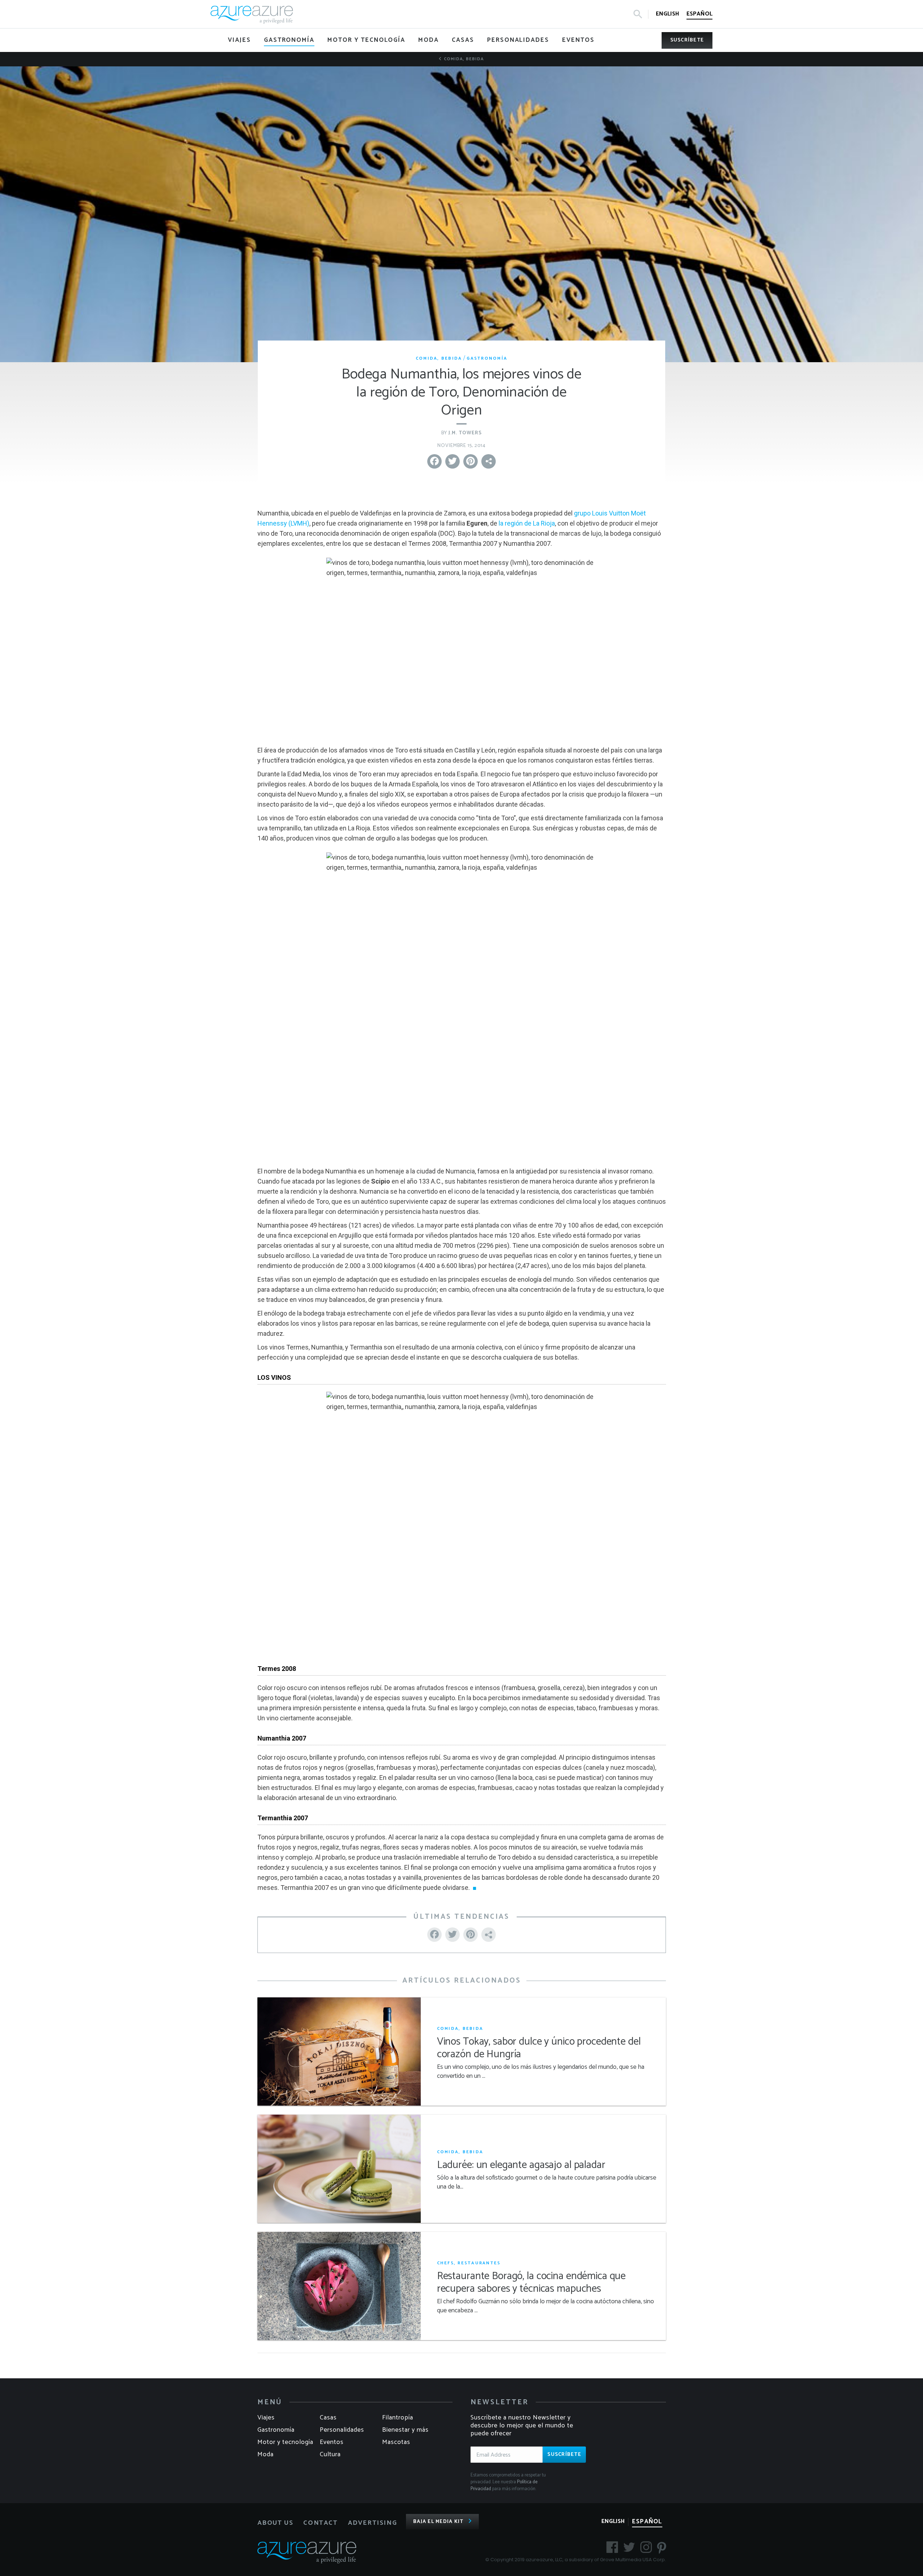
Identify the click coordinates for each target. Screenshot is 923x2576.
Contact (320, 2523)
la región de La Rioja (527, 523)
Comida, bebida (463, 59)
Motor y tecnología (285, 2442)
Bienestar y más (405, 2430)
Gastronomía (487, 358)
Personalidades (342, 2430)
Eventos (332, 2442)
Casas (328, 2418)
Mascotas (396, 2442)
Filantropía (398, 2418)
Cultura (330, 2454)
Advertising (373, 2523)
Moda (266, 2454)
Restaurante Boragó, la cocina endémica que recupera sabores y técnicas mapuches (531, 2283)
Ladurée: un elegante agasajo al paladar (521, 2165)
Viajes (266, 2418)
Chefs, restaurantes (469, 2263)
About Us (275, 2523)
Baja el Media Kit (438, 2522)
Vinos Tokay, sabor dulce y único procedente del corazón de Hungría (539, 2048)
